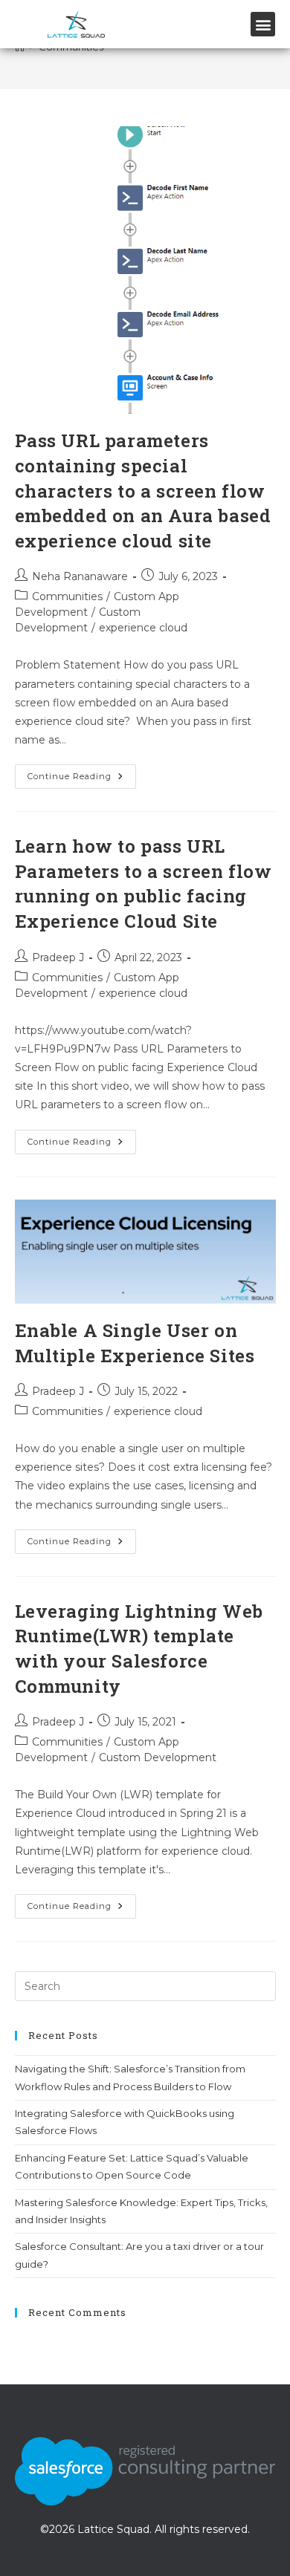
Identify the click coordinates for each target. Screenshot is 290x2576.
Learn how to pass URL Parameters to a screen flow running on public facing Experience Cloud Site (144, 884)
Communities (67, 596)
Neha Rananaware (80, 576)
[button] (263, 24)
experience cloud (143, 628)
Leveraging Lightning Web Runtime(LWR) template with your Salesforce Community (139, 1649)
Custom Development (158, 1757)
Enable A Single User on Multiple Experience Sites (135, 1343)
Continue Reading (82, 773)
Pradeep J (58, 957)
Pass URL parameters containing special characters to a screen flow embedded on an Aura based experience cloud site (143, 490)
